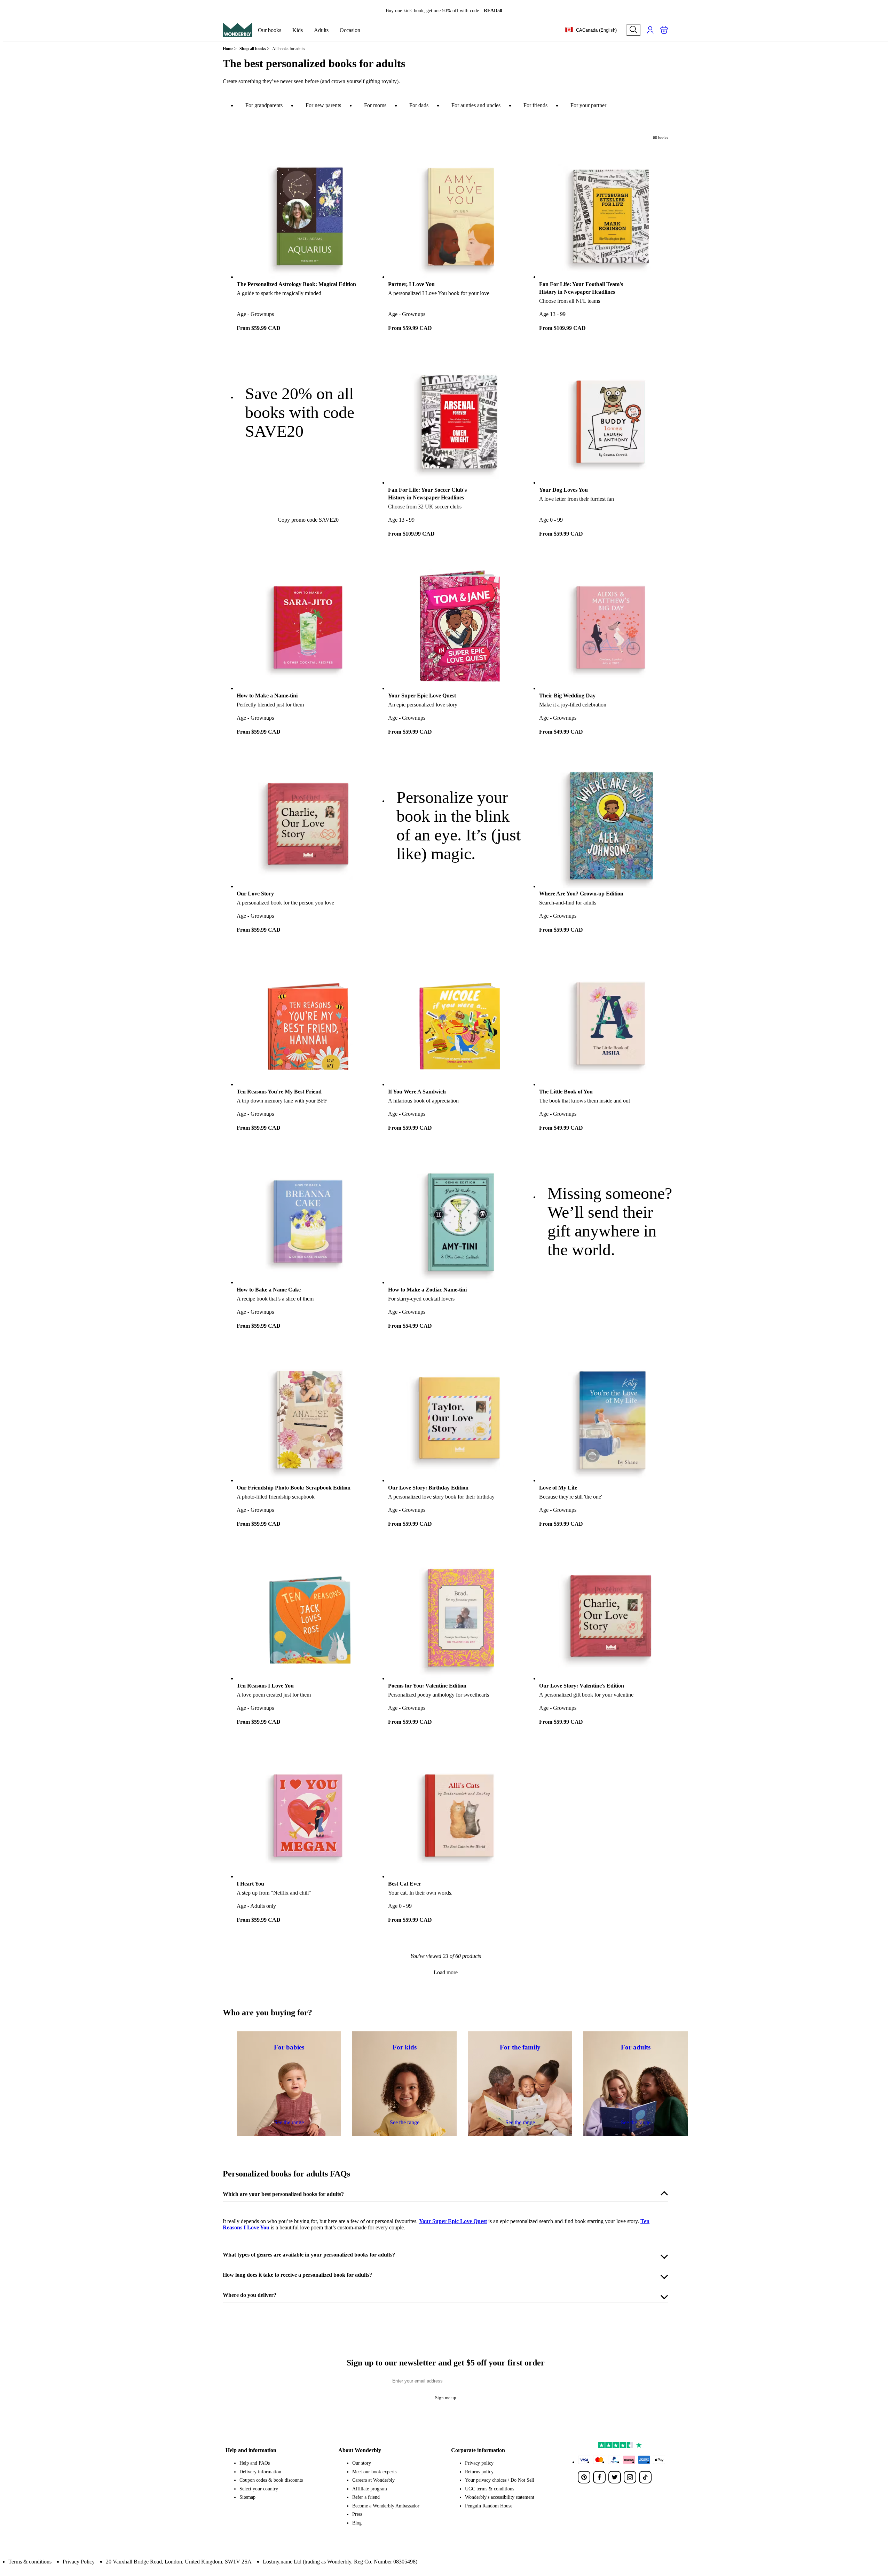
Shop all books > (254, 49)
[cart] (664, 30)
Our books (270, 30)
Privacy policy (479, 2463)
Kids (298, 30)
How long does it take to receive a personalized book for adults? (297, 2275)
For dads (419, 105)
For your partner (588, 105)
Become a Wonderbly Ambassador (386, 2506)
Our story (362, 2463)
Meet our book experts (374, 2472)
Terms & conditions (30, 2562)
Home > (230, 49)
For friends (535, 105)
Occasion (350, 30)
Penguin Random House (489, 2506)
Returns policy (479, 2472)
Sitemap (247, 2497)
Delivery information (260, 2472)
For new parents (323, 105)
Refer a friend (366, 2497)
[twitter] (615, 2477)
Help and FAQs (255, 2463)
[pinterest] (584, 2477)
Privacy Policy (79, 2562)
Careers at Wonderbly (373, 2480)
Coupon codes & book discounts (271, 2480)
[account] (650, 30)
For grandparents (264, 105)
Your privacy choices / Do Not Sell (500, 2480)
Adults (321, 30)
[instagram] (630, 2477)
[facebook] (599, 2477)
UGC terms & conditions (490, 2489)
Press (357, 2514)
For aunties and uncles (476, 105)
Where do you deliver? (250, 2295)
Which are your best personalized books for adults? (283, 2194)
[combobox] (591, 30)
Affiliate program (370, 2489)
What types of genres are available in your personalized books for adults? (309, 2255)
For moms (375, 105)
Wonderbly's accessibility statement (500, 2497)
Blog (357, 2523)
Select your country (259, 2489)
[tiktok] (645, 2477)
